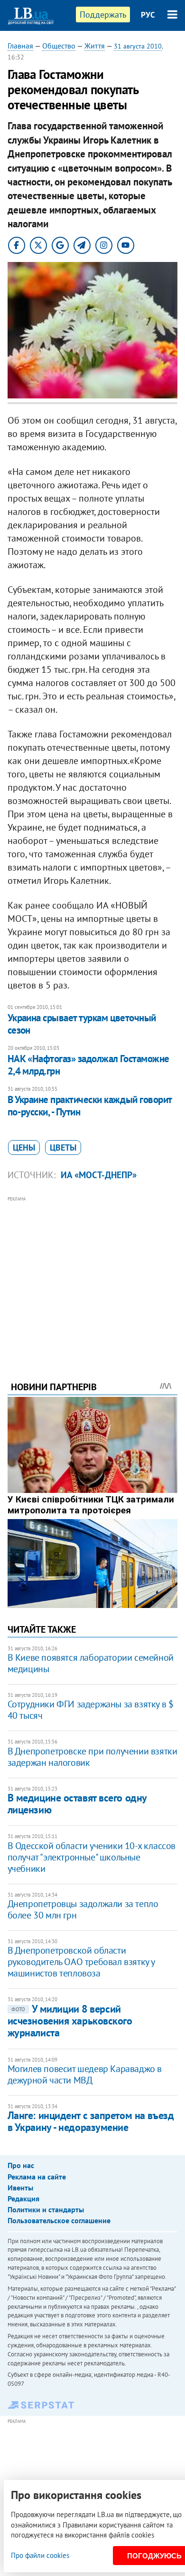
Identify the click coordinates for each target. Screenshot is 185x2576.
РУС (148, 15)
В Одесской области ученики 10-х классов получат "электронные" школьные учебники (92, 1857)
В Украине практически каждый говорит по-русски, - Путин (90, 1106)
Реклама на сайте (37, 2177)
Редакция (23, 2198)
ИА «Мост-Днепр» (99, 1175)
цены (24, 1148)
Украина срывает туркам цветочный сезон (82, 1024)
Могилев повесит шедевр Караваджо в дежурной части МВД (85, 2074)
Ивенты (20, 2188)
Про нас (21, 2165)
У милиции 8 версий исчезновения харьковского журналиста (70, 2021)
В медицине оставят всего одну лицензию (77, 1804)
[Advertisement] (93, 1276)
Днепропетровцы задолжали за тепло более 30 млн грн (83, 1909)
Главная (20, 46)
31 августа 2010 (138, 46)
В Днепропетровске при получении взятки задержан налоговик (92, 1757)
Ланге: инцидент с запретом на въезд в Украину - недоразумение (91, 2121)
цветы (63, 1148)
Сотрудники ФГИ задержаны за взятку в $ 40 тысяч (91, 1710)
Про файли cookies (40, 2555)
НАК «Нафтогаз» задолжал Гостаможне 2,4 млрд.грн (88, 1065)
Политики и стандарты (46, 2209)
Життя (95, 46)
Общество (59, 46)
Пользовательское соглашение (59, 2220)
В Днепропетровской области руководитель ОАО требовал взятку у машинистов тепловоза (81, 1962)
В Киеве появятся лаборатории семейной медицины (91, 1663)
